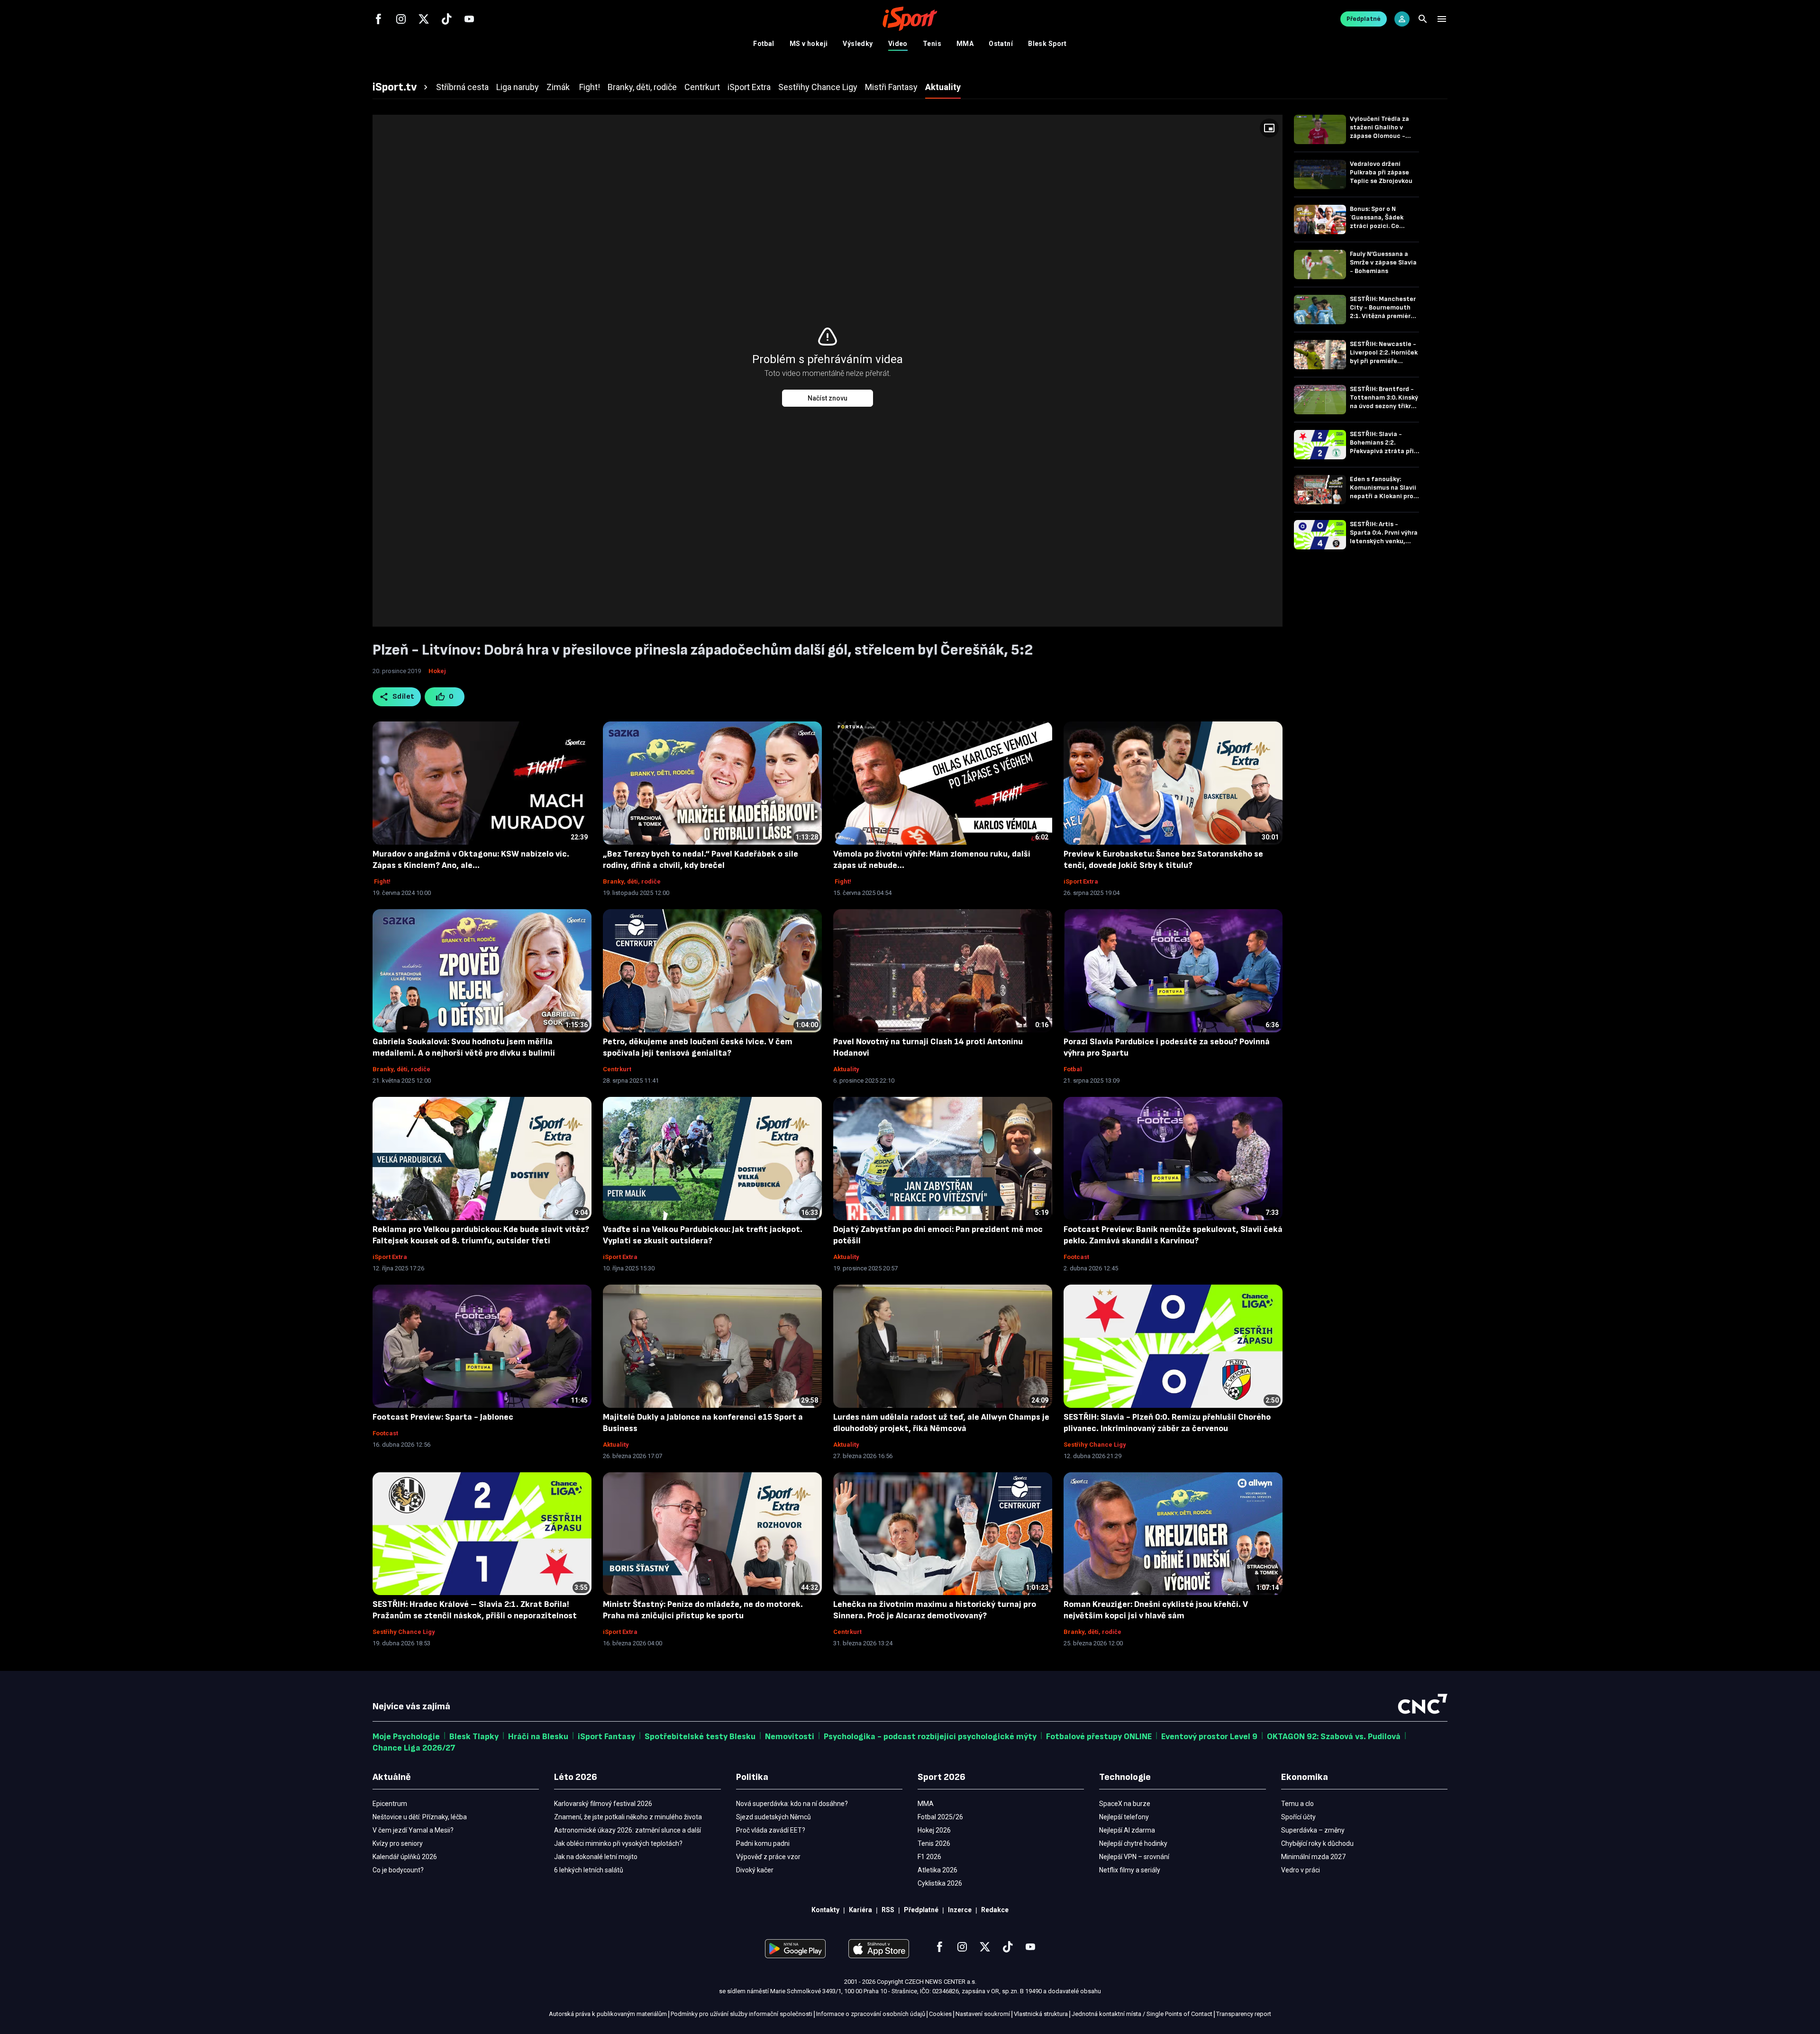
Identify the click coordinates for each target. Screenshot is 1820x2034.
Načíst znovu (828, 398)
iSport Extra (1081, 881)
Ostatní (1001, 44)
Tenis (932, 44)
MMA (965, 44)
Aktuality (846, 1069)
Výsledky (858, 44)
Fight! (382, 881)
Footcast (1076, 1257)
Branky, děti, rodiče (632, 881)
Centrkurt (617, 1069)
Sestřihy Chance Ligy (1095, 1445)
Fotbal (764, 44)
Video (898, 44)
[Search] (1423, 19)
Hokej (437, 671)
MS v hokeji (809, 44)
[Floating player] (1269, 128)
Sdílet (404, 697)
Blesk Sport (1047, 44)
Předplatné (1364, 19)
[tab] (401, 87)
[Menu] (1442, 19)
